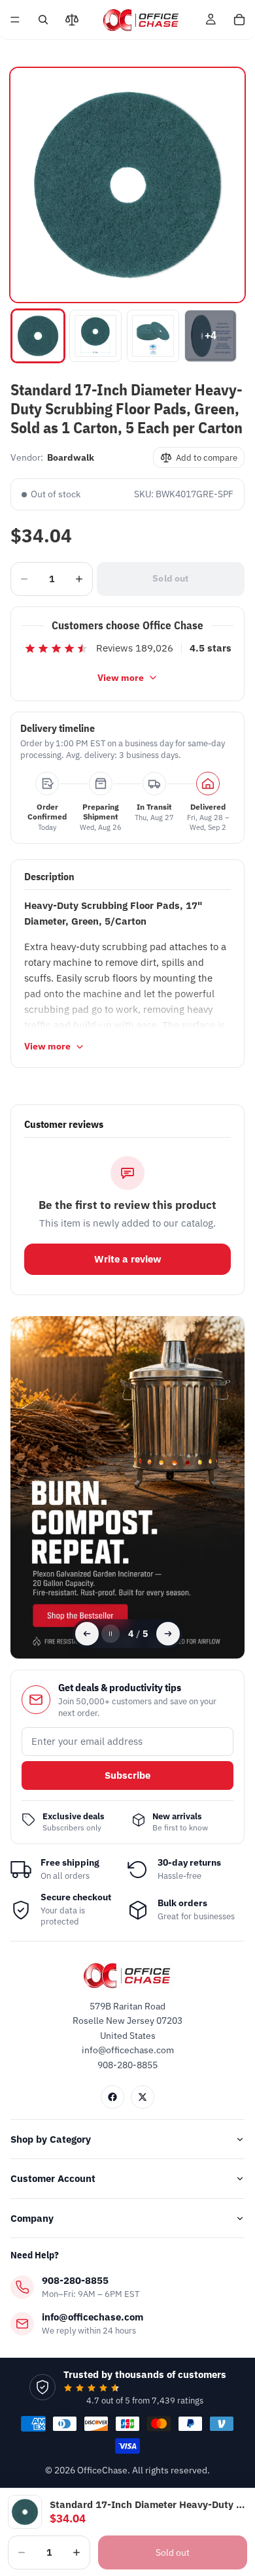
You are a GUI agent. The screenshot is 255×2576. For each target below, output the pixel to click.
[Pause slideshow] (110, 1634)
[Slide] (127, 1488)
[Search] (43, 20)
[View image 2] (95, 336)
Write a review (128, 1259)
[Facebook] (112, 2097)
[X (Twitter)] (143, 2097)
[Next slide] (168, 1634)
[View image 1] (38, 336)
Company (32, 2218)
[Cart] (239, 20)
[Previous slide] (87, 1634)
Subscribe (127, 1775)
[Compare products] (72, 20)
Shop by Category (51, 2139)
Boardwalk (71, 457)
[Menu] (15, 20)
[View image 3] (153, 336)
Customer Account (53, 2178)
